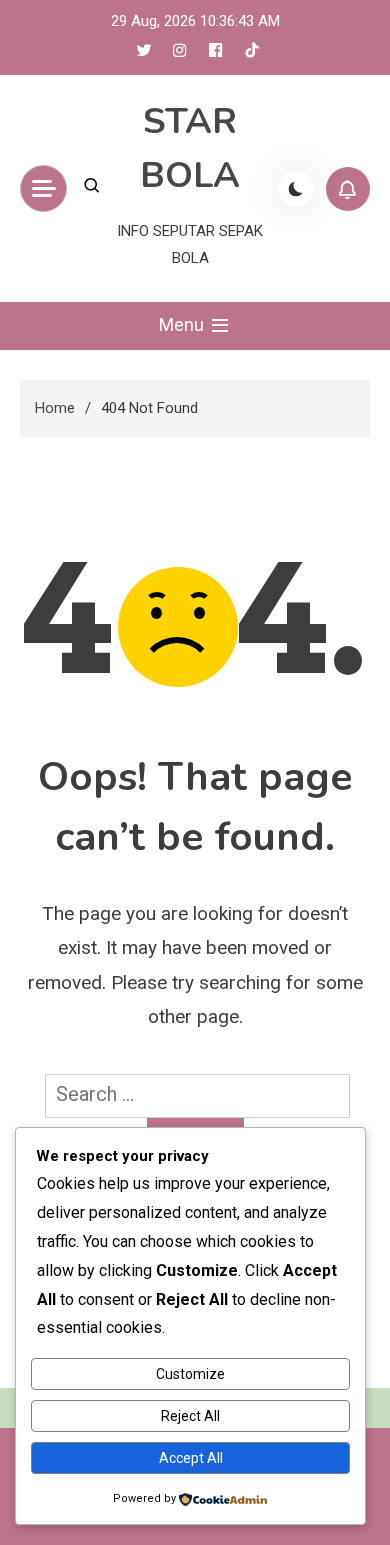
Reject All (190, 1416)
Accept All (191, 1458)
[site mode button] (296, 189)
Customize (190, 1374)
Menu (183, 324)
